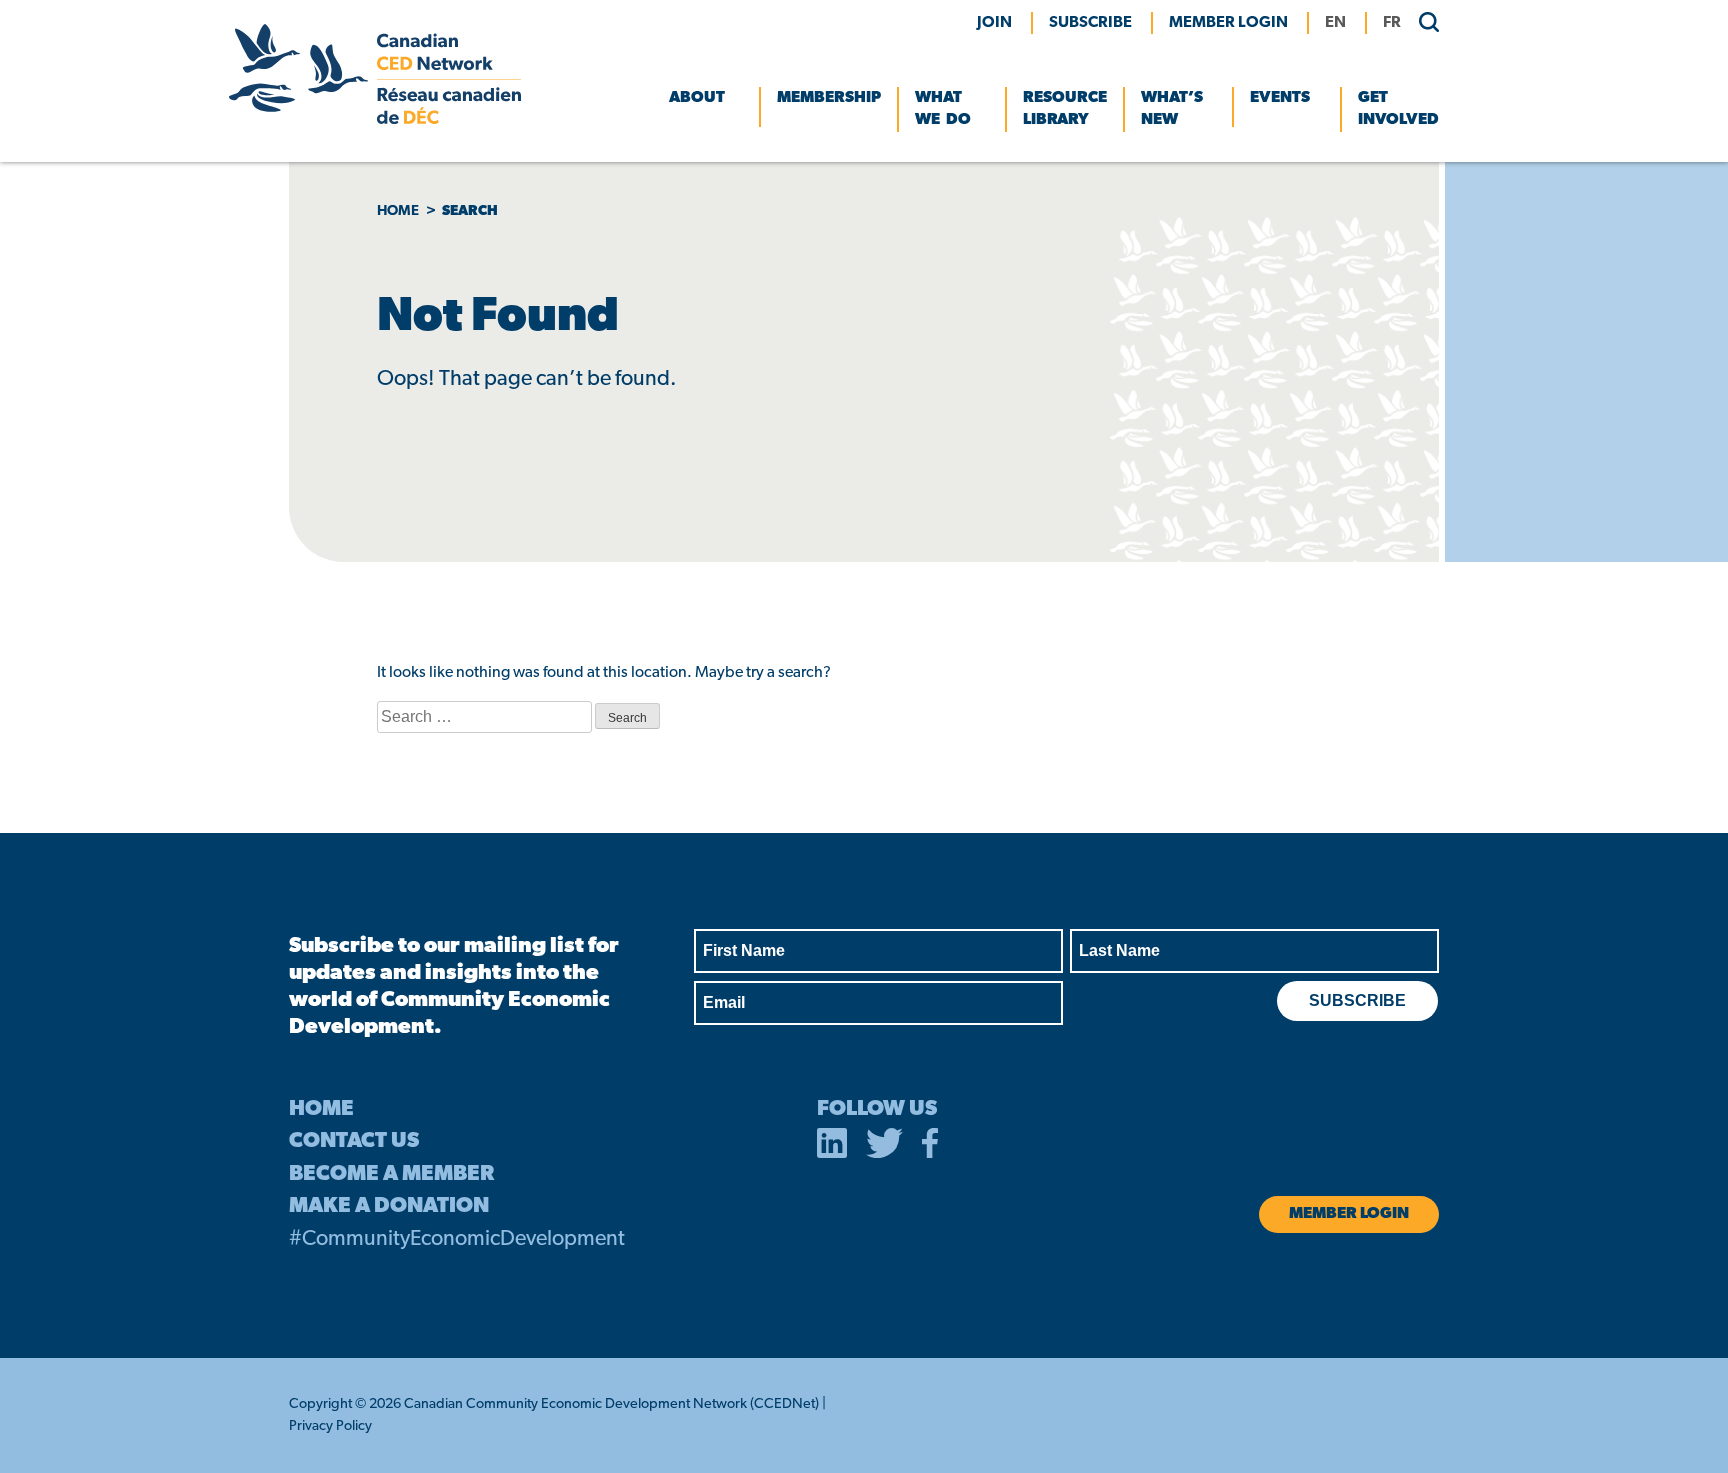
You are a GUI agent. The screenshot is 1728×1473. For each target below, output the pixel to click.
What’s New (1172, 109)
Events (1280, 98)
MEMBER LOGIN (1228, 23)
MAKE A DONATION (389, 1206)
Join (994, 23)
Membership (829, 98)
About (697, 98)
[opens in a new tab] (832, 1147)
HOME (321, 1109)
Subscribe (1090, 23)
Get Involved (1398, 109)
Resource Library (1065, 109)
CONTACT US (354, 1141)
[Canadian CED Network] (375, 120)
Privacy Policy (330, 1426)
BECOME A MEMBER (391, 1174)
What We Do (943, 109)
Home (398, 211)
